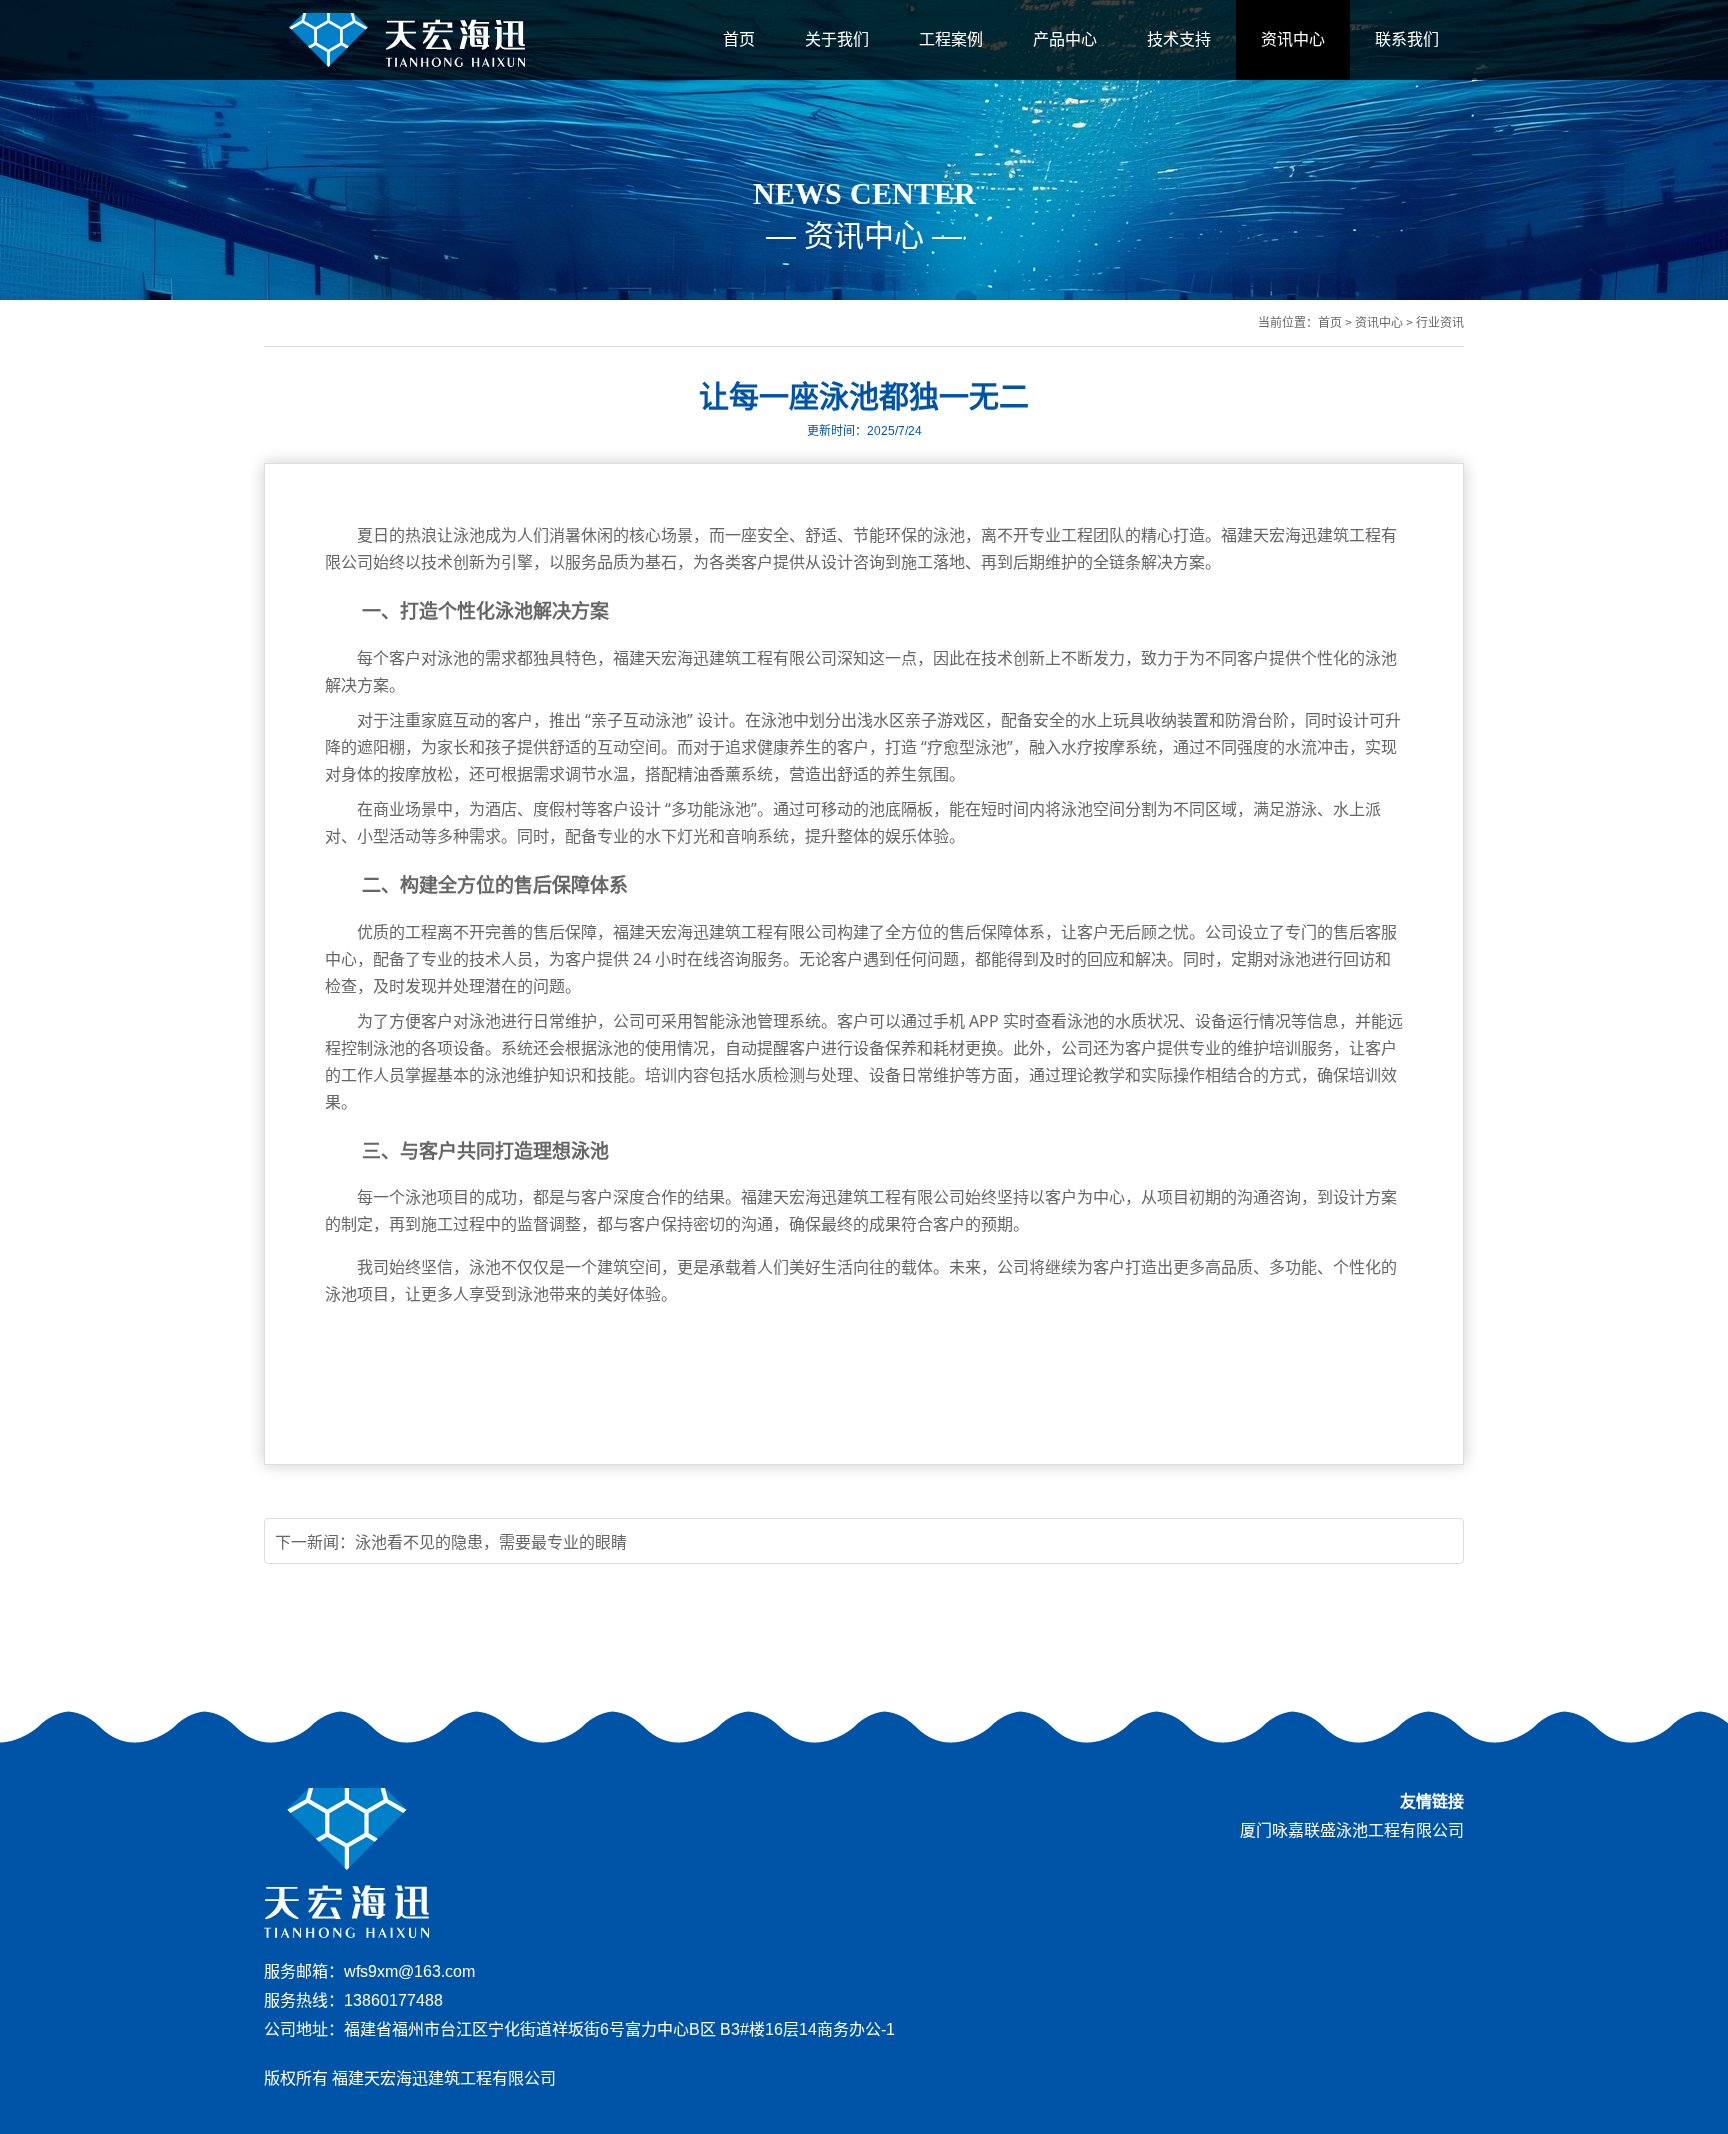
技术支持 (1179, 39)
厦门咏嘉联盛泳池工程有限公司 (1352, 1830)
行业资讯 (1440, 323)
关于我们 (837, 39)
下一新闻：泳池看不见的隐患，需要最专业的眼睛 (451, 1542)
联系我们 (1407, 39)
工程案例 (951, 39)
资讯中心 (1293, 39)
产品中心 (1065, 39)
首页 (739, 39)
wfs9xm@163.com (409, 1971)
